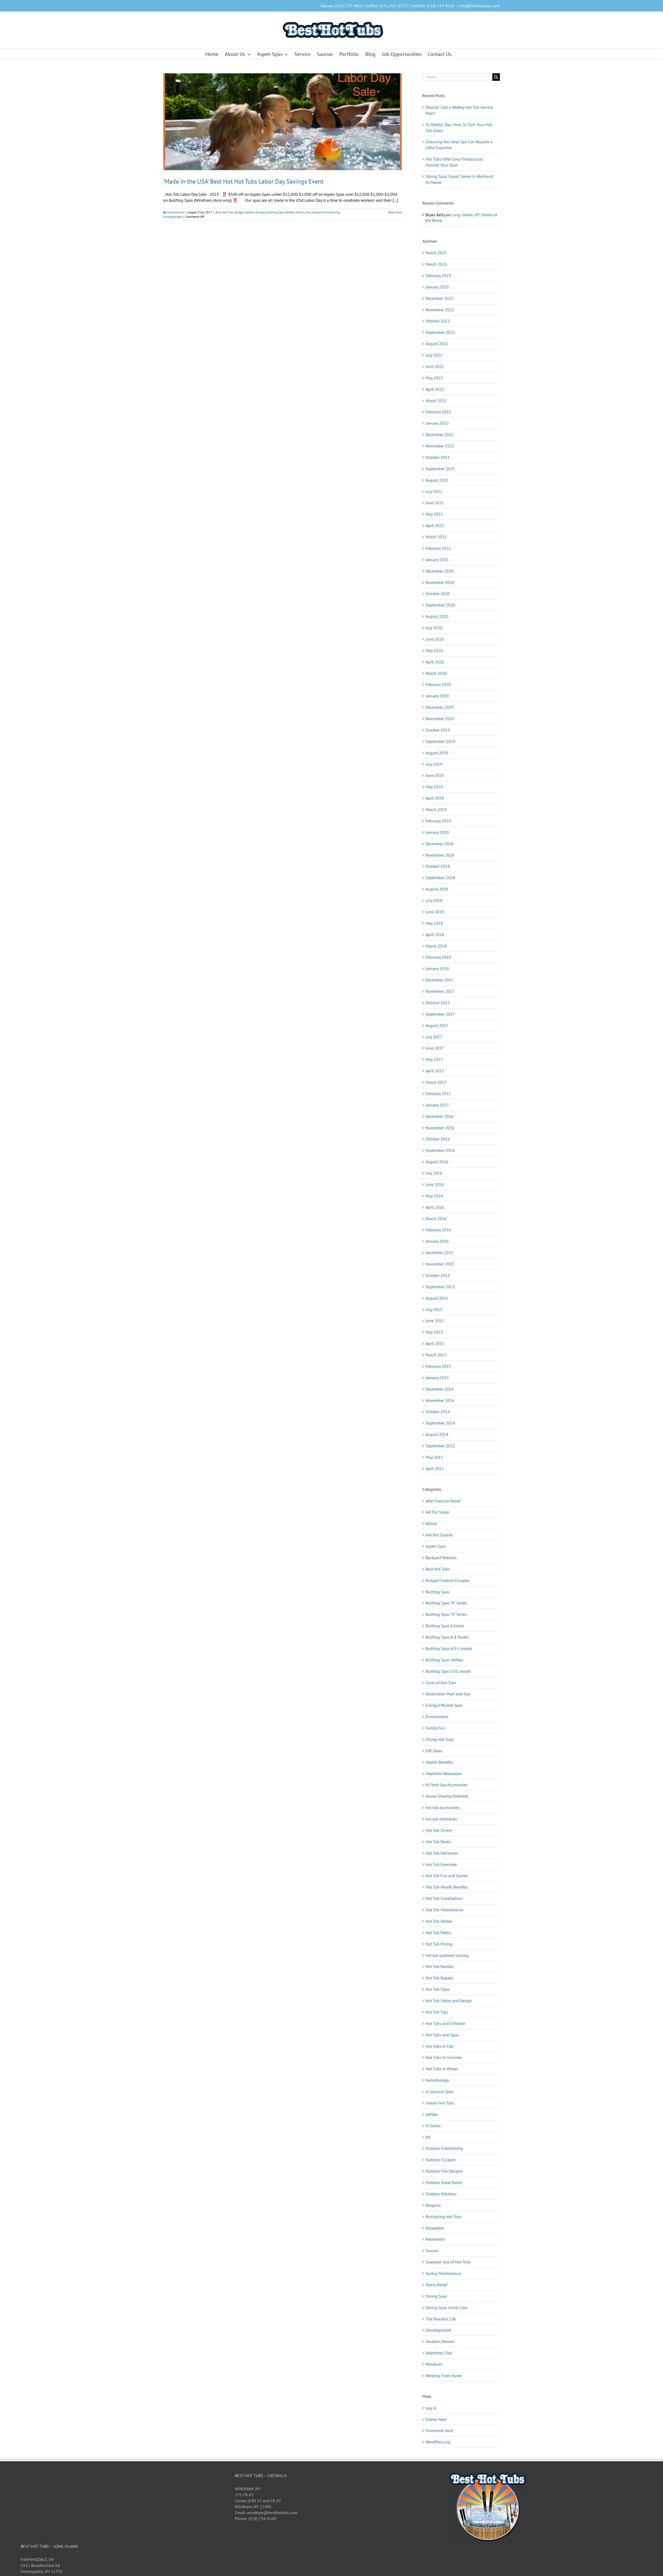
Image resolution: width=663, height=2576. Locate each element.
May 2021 (434, 514)
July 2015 (434, 1309)
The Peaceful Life (441, 2319)
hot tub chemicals (441, 1819)
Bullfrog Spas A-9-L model (449, 1648)
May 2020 (434, 650)
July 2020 (434, 628)
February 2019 (438, 821)
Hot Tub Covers (439, 1830)
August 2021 (437, 480)
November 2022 (440, 310)
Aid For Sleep (437, 1512)
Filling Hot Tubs (440, 1739)
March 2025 (436, 253)
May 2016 (434, 1196)
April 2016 (435, 1207)
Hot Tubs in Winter (442, 2069)
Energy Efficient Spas (444, 1705)
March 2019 (436, 809)
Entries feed (436, 2419)
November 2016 (440, 1128)
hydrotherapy (437, 2080)
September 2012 (440, 1446)
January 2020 (437, 696)
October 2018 (438, 866)
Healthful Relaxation (444, 1774)
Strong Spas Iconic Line (446, 2307)
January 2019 (437, 832)
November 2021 (440, 446)
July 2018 (434, 900)
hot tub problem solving (447, 1955)
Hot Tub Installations (444, 1898)
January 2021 (437, 560)
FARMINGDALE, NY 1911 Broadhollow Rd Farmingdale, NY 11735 (42, 2565)
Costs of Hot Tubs (441, 1683)
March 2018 (436, 946)
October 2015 (438, 1275)
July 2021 (434, 491)
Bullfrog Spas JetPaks (281, 212)
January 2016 (437, 1241)
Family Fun (303, 212)
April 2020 (435, 662)
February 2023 (438, 276)
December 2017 (439, 980)
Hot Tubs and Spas (442, 2035)
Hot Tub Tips (437, 2012)
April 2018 (435, 935)
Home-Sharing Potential (447, 1796)
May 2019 (434, 787)
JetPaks (432, 2114)
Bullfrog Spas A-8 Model (447, 1637)
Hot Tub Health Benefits (447, 1887)
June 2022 (435, 366)
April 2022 (435, 389)
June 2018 (435, 912)
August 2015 (437, 1298)
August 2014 (437, 1434)
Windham (434, 2364)
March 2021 (436, 537)
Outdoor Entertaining (326, 212)
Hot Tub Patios (438, 1933)
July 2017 (434, 1037)
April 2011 (435, 1468)
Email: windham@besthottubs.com (266, 2513)
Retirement (435, 2239)
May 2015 (434, 1332)
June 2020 (435, 639)
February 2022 (438, 412)
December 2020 (439, 571)
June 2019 (435, 775)
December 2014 (439, 1389)
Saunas (432, 2251)
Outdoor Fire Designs (444, 2171)
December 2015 (439, 1253)
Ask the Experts (439, 1535)
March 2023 (436, 264)
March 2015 (436, 1355)
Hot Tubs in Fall (439, 2046)
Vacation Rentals (440, 2341)
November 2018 (440, 855)
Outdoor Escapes (441, 2160)
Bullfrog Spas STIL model (448, 1671)
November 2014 (440, 1400)
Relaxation (435, 2228)
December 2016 (439, 1116)
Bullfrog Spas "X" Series (446, 1614)
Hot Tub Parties (439, 1921)
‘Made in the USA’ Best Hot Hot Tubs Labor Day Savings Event (243, 181)
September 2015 (440, 1287)
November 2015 (440, 1264)
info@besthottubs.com (479, 6)
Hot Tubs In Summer (444, 2057)
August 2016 (437, 1162)
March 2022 (436, 401)
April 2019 (435, 798)
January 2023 (437, 287)
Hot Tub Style (437, 1989)
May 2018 (434, 923)
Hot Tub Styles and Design (449, 2001)
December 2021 (439, 435)
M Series (433, 2126)
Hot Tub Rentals (440, 1966)
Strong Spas (436, 2296)
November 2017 (440, 991)
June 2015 (435, 1321)
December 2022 (439, 298)
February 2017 (438, 1094)
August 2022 (437, 344)
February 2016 (438, 1230)
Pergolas (433, 2205)
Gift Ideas (434, 1751)
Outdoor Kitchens (441, 2194)
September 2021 (440, 469)
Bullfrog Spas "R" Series (446, 1603)
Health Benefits (439, 1762)
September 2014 (440, 1423)
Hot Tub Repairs (439, 1978)
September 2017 (440, 1014)
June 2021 (435, 503)
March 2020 (436, 673)
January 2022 (437, 423)
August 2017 (437, 1025)
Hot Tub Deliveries (442, 1853)
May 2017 (434, 1059)
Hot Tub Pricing (439, 1944)
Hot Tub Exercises (441, 1864)
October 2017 (438, 1003)
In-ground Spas (439, 2092)
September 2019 (440, 741)
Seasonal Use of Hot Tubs (448, 2262)
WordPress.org (438, 2442)
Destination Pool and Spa (448, 1694)
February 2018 (438, 957)
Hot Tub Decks (438, 1842)
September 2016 (440, 1150)
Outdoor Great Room (444, 2182)
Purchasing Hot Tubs (444, 2217)
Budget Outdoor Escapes (250, 212)
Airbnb (431, 1523)
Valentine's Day (439, 2353)
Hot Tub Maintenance (444, 1910)
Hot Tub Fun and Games (447, 1876)
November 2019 (440, 719)
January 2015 (437, 1378)
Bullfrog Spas (438, 1592)
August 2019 (437, 753)
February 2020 (438, 684)
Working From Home (444, 2376)
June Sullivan (176, 212)
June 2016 (435, 1184)
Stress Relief (436, 2285)
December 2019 (439, 707)
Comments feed (439, 2430)
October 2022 (438, 321)
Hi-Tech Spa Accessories (446, 1785)
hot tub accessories (442, 1807)
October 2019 (438, 730)
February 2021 (438, 548)
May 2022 (434, 378)
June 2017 (435, 1048)
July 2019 (434, 764)
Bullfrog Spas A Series (445, 1626)
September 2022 (440, 332)
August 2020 (437, 616)
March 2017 (436, 1082)
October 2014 (438, 1412)
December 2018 (439, 844)
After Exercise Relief (443, 1501)
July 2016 (434, 1173)
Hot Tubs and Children (445, 2023)
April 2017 (435, 1071)
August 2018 (437, 889)
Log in (431, 2408)
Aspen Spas (436, 1546)
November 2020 (440, 582)
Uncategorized (172, 217)
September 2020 (440, 605)
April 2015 (435, 1343)
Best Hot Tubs (224, 212)
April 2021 (435, 525)
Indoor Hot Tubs (440, 2103)
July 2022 (434, 355)
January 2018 (437, 968)
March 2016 (436, 1219)
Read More (395, 212)
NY (428, 2137)
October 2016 (438, 1139)
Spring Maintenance (443, 2273)
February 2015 (438, 1366)
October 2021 (438, 457)
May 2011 (434, 1457)
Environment (437, 1717)
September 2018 (440, 878)
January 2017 (437, 1105)
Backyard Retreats (441, 1558)
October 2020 (438, 594)
